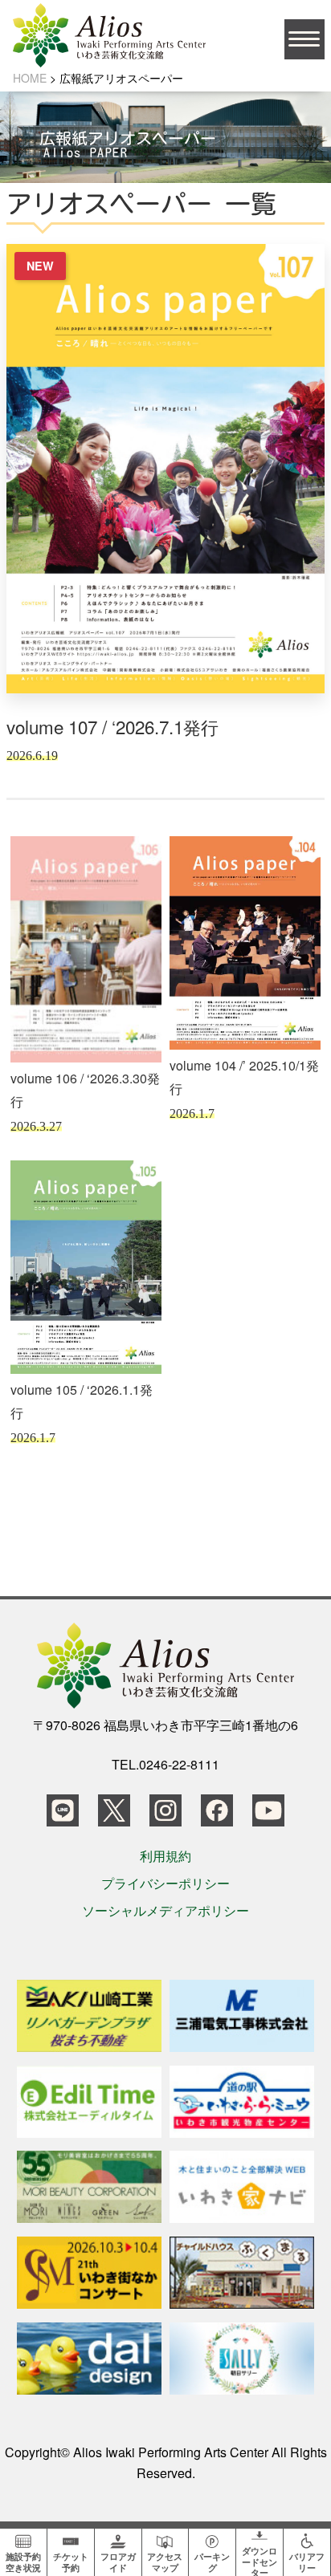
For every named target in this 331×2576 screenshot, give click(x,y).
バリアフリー (307, 2561)
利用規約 (165, 1856)
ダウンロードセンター (259, 2560)
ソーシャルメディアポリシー (165, 1910)
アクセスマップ (165, 2561)
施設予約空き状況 (23, 2561)
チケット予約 (71, 2561)
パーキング (212, 2561)
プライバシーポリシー (165, 1883)
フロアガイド (118, 2561)
